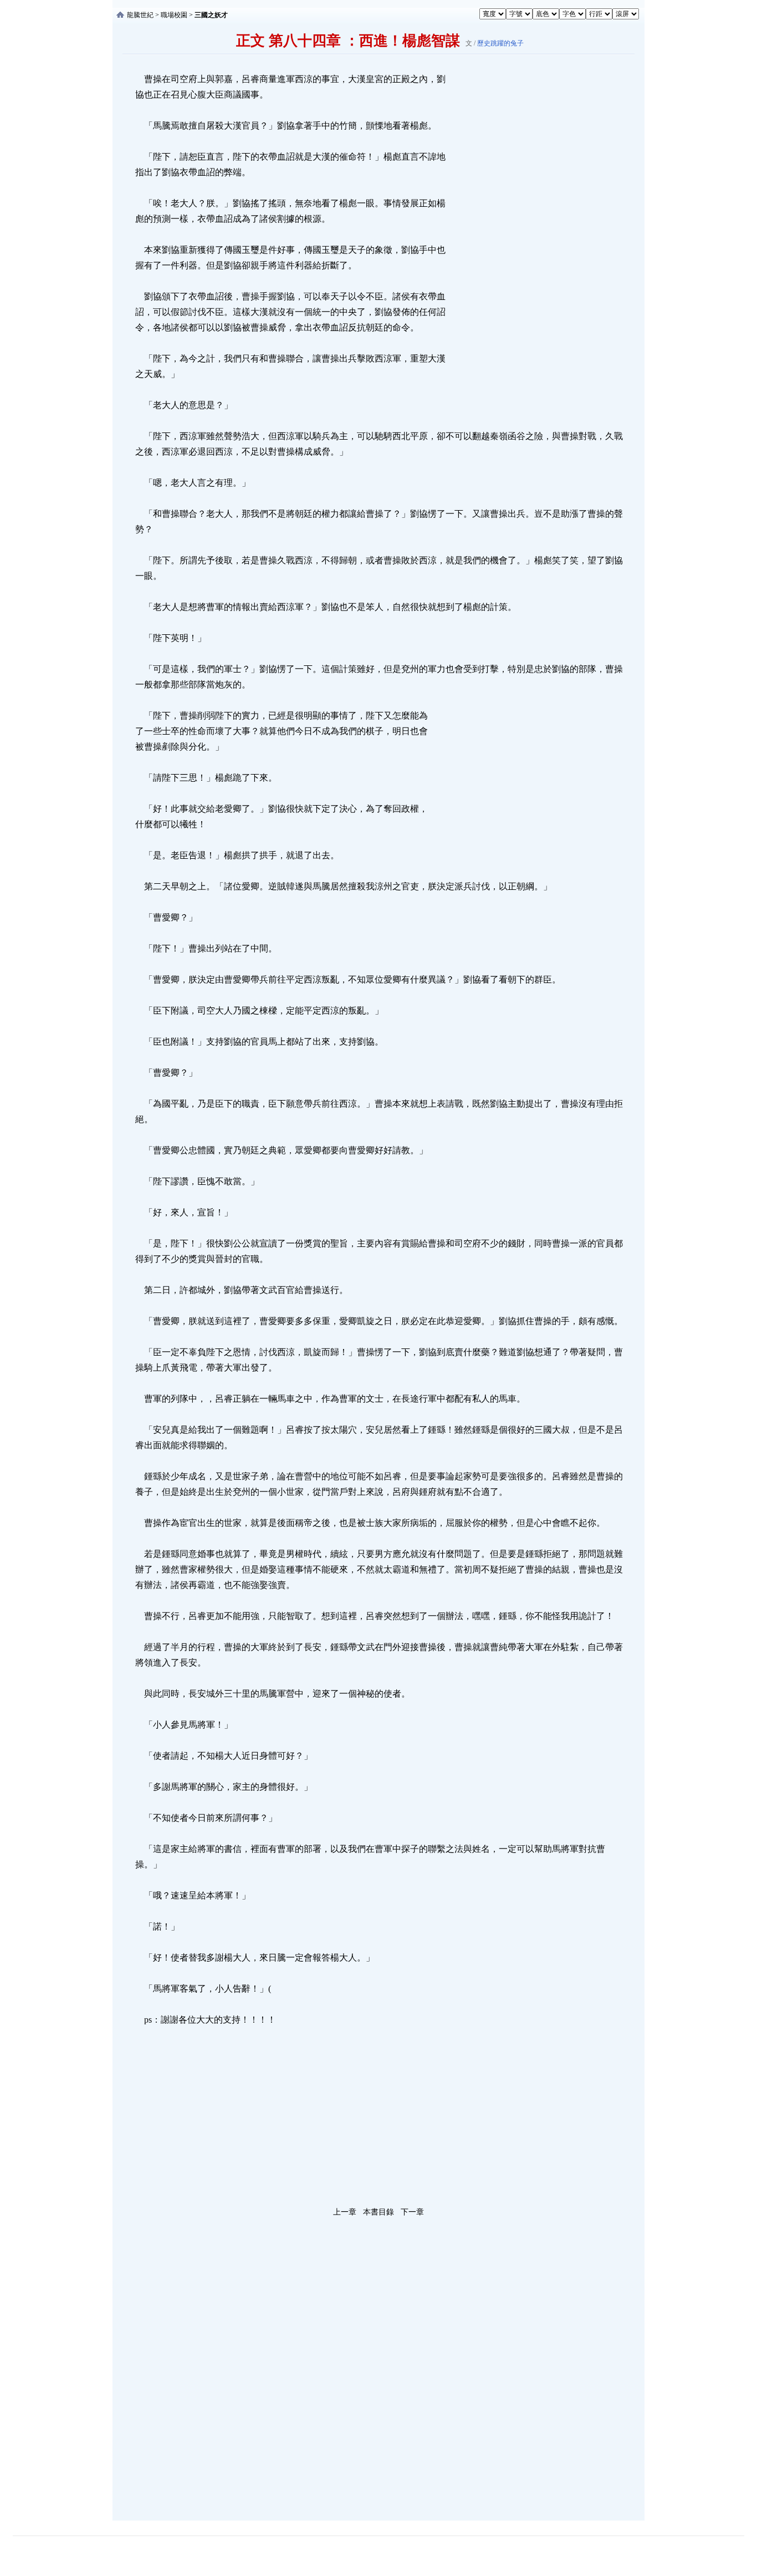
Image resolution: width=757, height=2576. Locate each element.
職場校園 (174, 15)
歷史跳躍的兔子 (500, 43)
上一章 (345, 2212)
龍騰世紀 (140, 15)
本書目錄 (378, 2212)
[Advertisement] (531, 238)
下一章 (412, 2212)
